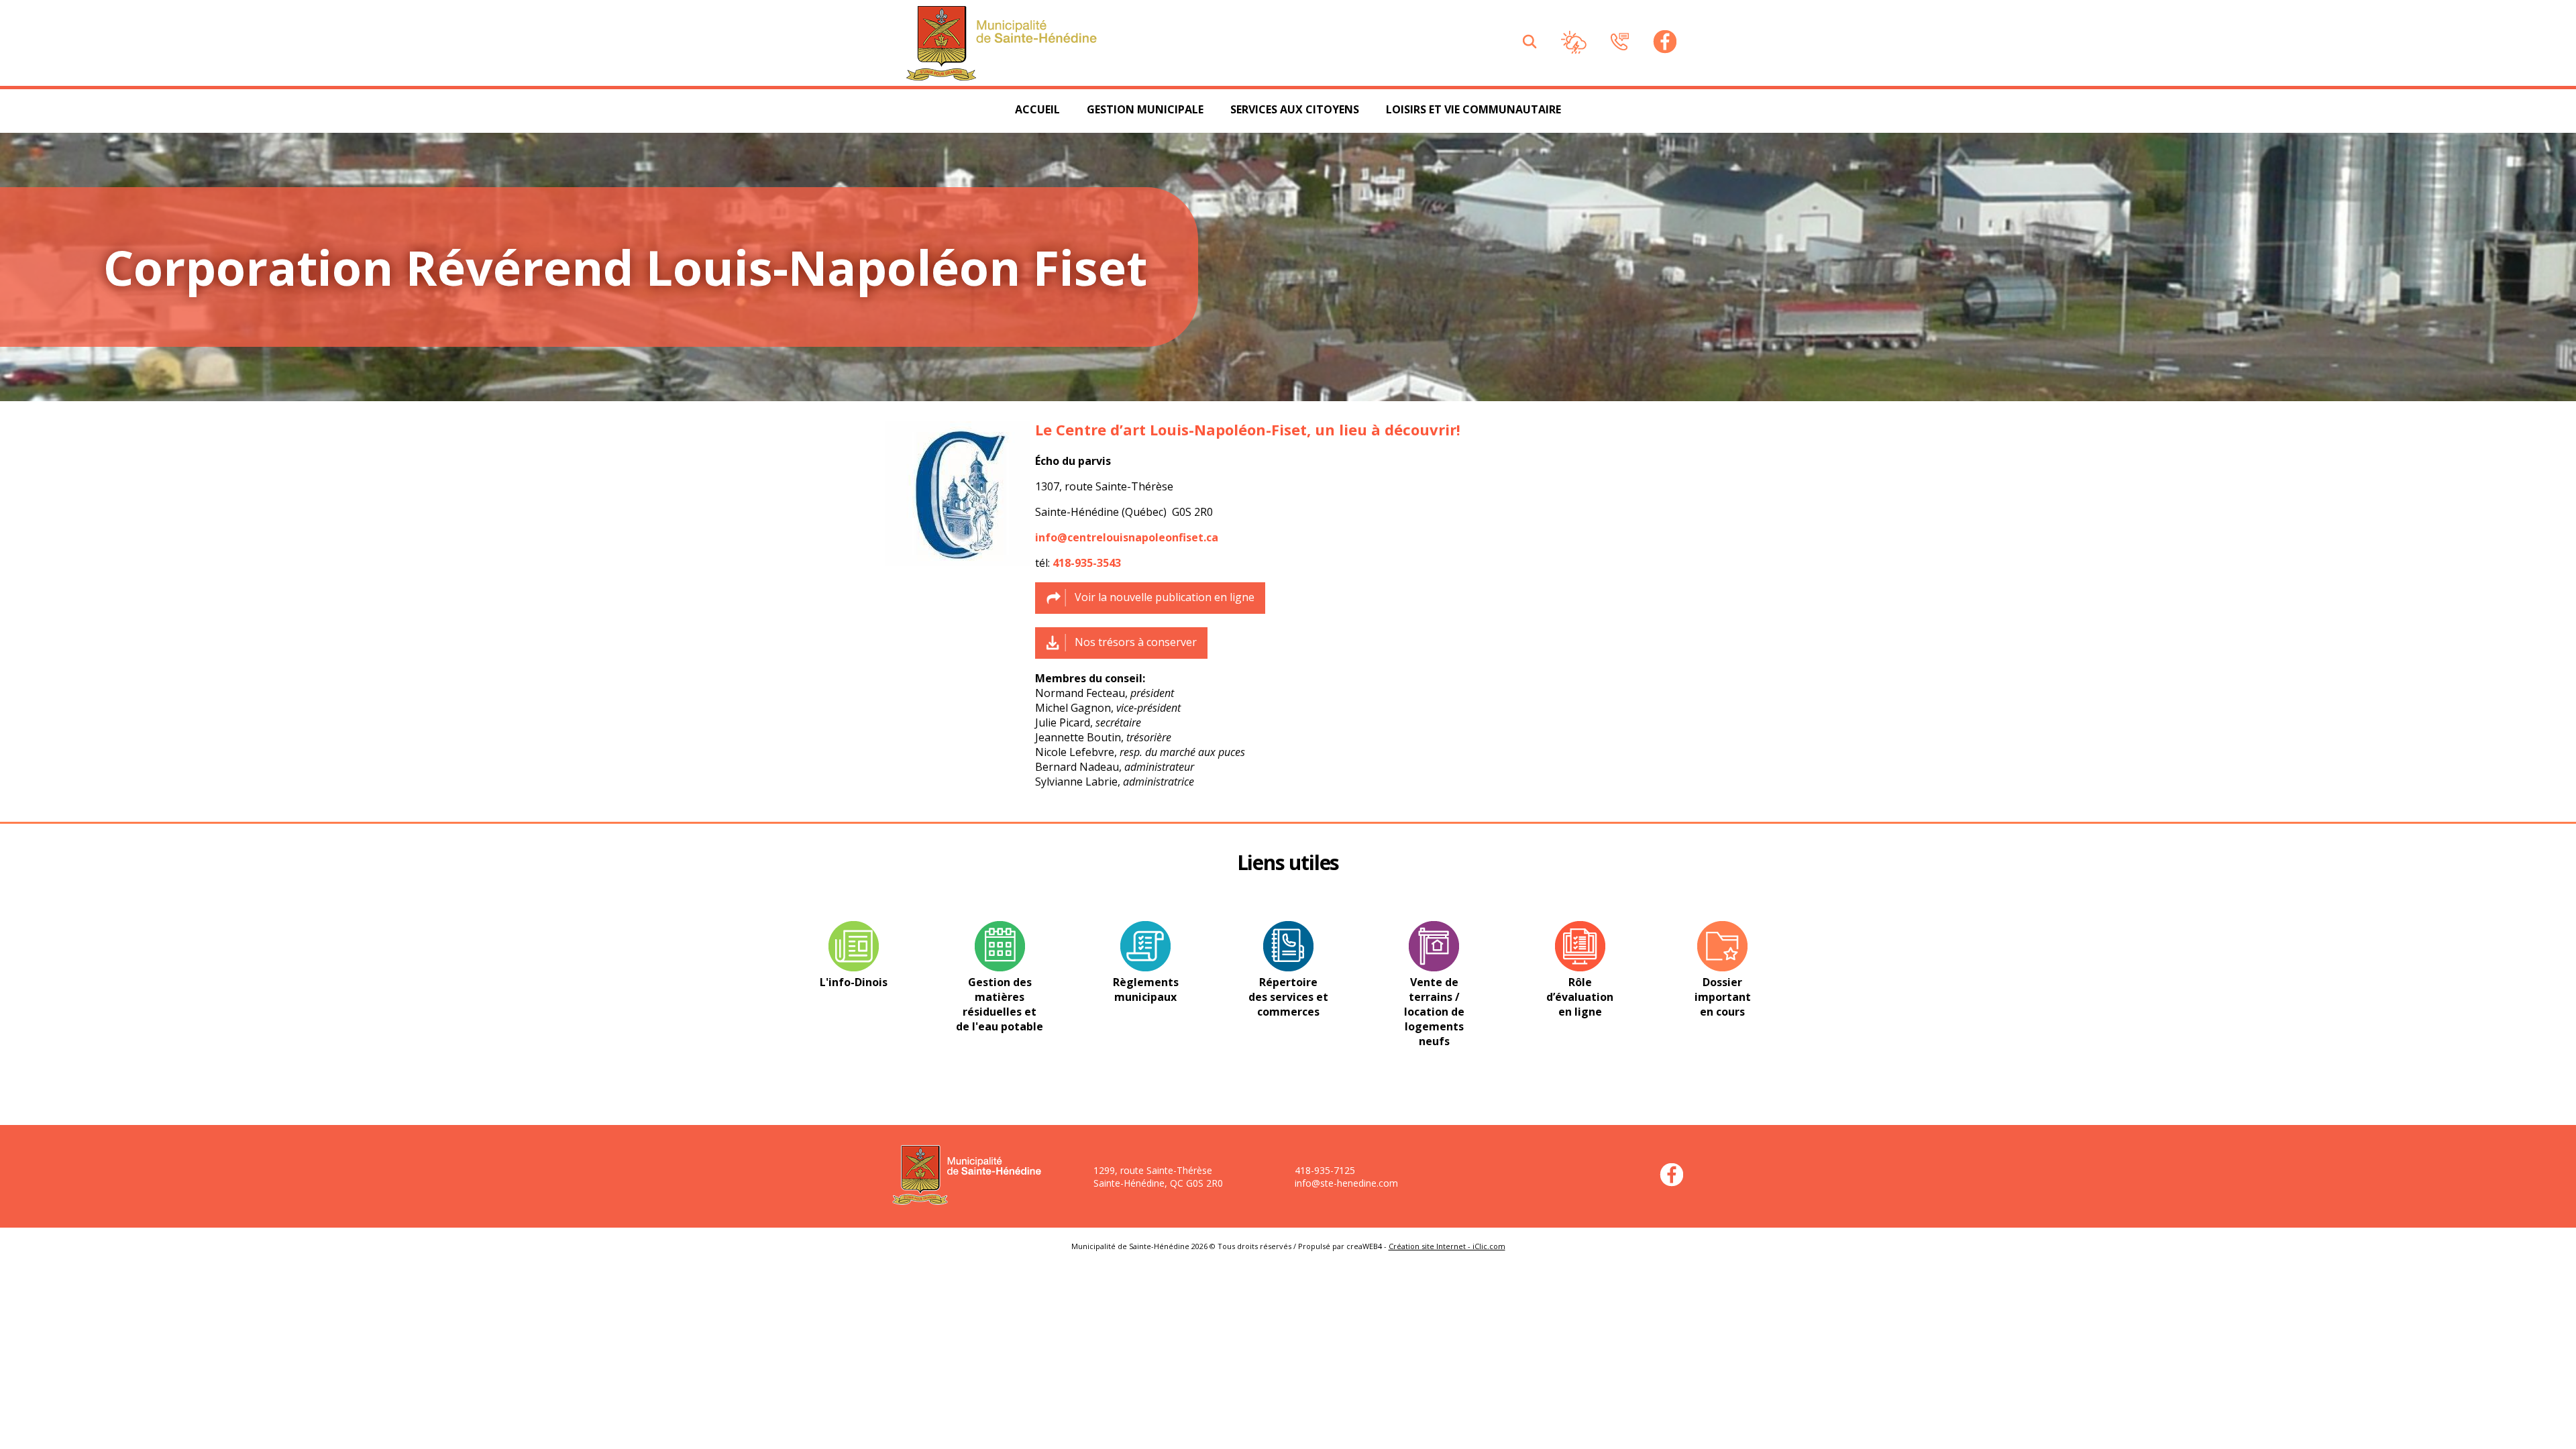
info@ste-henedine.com (1346, 1183)
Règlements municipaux (1146, 989)
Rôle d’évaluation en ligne (1580, 997)
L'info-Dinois (854, 982)
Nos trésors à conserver (1136, 642)
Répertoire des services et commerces (1288, 997)
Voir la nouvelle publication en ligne (1165, 597)
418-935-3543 (1087, 563)
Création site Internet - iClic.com (1447, 1246)
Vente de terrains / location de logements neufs (1434, 1012)
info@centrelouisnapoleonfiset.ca (1127, 537)
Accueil (1037, 109)
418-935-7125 (1325, 1170)
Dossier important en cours (1723, 997)
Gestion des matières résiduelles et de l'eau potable (1000, 1004)
